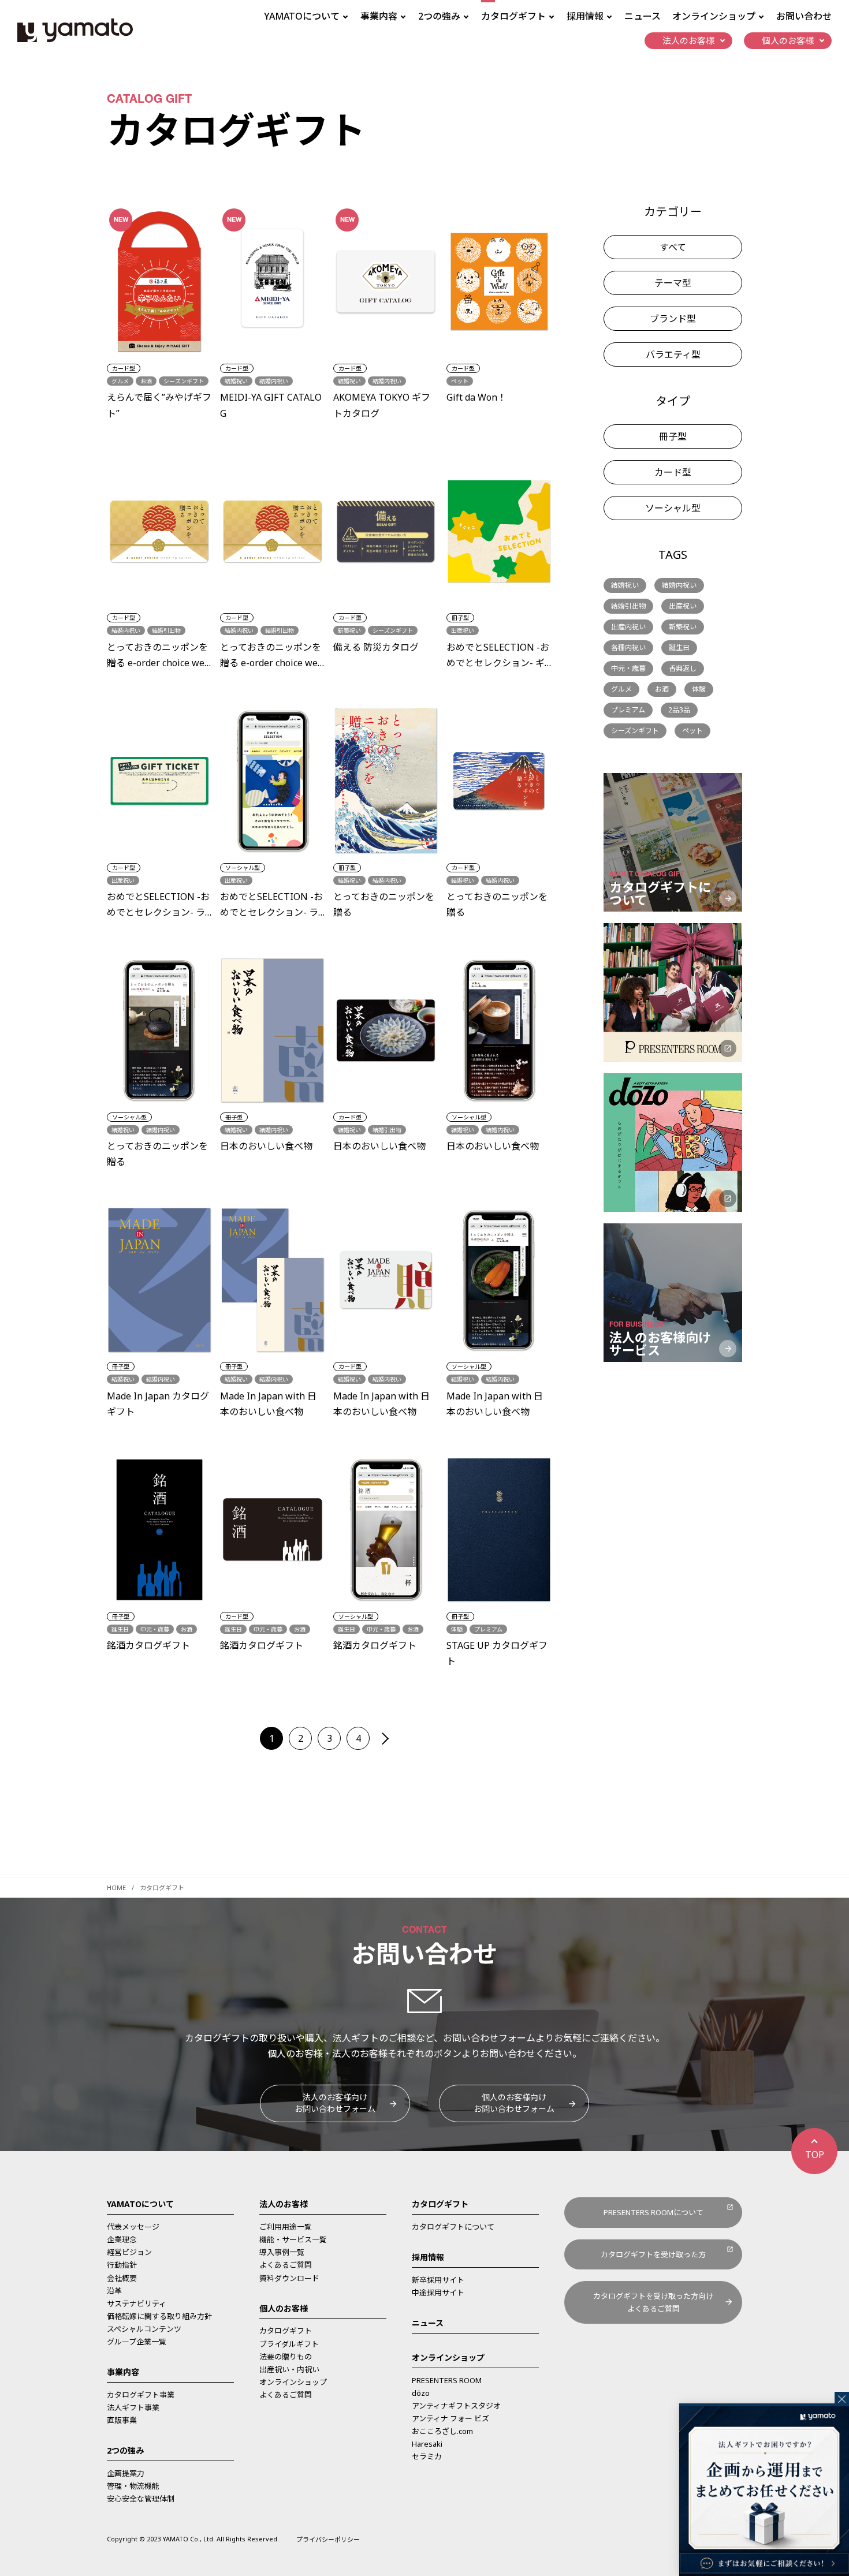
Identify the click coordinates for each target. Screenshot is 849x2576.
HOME (116, 1888)
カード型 (673, 472)
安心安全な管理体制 (141, 2499)
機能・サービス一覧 (293, 2239)
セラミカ (427, 2456)
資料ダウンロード (289, 2278)
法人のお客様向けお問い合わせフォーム (335, 2103)
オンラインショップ (293, 2382)
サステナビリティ (137, 2304)
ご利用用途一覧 (286, 2227)
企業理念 (122, 2239)
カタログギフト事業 (141, 2395)
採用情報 (428, 2257)
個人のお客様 (284, 2308)
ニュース (643, 16)
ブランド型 (673, 319)
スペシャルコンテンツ (144, 2329)
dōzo (421, 2393)
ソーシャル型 (673, 508)
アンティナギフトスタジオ (456, 2406)
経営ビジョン (129, 2252)
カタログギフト (286, 2331)
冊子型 (673, 436)
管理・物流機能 (133, 2486)
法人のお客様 (284, 2204)
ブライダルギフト (289, 2344)
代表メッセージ (133, 2227)
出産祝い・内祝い (289, 2369)
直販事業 (122, 2420)
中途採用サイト (438, 2293)
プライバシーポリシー (328, 2539)
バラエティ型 (673, 354)
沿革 (114, 2291)
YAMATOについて (140, 2204)
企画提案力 (126, 2473)
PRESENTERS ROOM (447, 2380)
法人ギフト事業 (133, 2407)
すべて (673, 247)
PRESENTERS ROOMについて (653, 2212)
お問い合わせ (804, 16)
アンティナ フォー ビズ (450, 2418)
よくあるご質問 (286, 2265)
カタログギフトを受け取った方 (653, 2254)
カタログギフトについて (453, 2227)
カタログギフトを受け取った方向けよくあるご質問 (653, 2302)
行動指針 (122, 2265)
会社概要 (122, 2278)
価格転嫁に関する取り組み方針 (159, 2316)
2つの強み (125, 2450)
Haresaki (427, 2444)
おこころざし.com (442, 2431)
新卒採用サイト (438, 2280)
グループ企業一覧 (137, 2342)
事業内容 (123, 2372)
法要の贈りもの (286, 2357)
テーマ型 (673, 283)
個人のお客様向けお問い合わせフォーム (514, 2103)
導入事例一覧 (282, 2252)
